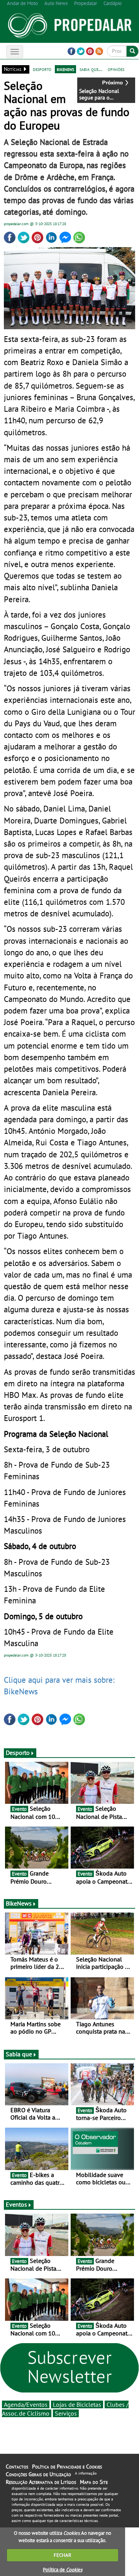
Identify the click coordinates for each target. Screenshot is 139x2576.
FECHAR (63, 2555)
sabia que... (91, 69)
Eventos (16, 2204)
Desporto (18, 1753)
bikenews (65, 69)
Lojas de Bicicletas (77, 2404)
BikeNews (19, 1903)
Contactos (17, 2467)
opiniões (116, 69)
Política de (63, 2570)
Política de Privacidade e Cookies (67, 2467)
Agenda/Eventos (26, 2404)
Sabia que (19, 2054)
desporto (42, 69)
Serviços (66, 2413)
